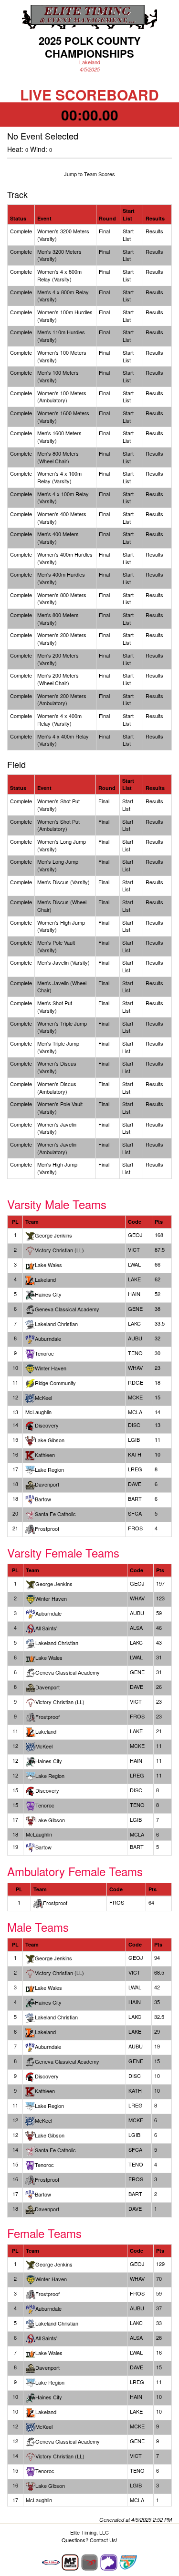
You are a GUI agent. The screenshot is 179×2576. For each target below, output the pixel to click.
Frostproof (47, 1717)
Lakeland (46, 1731)
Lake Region (49, 1469)
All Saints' (46, 1628)
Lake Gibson (50, 1440)
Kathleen (45, 1455)
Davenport (47, 1687)
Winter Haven (51, 1598)
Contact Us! (104, 2540)
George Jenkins (53, 1235)
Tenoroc (44, 2165)
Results (154, 231)
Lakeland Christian (56, 1324)
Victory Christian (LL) (59, 1250)
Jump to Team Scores (89, 174)
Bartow (43, 2194)
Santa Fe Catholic (55, 2150)
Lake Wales (49, 1657)
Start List (128, 235)
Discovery (47, 1425)
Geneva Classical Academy (68, 1672)
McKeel (44, 1746)
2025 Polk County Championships (90, 47)
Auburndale (48, 1338)
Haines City (48, 1294)
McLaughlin (39, 2500)
